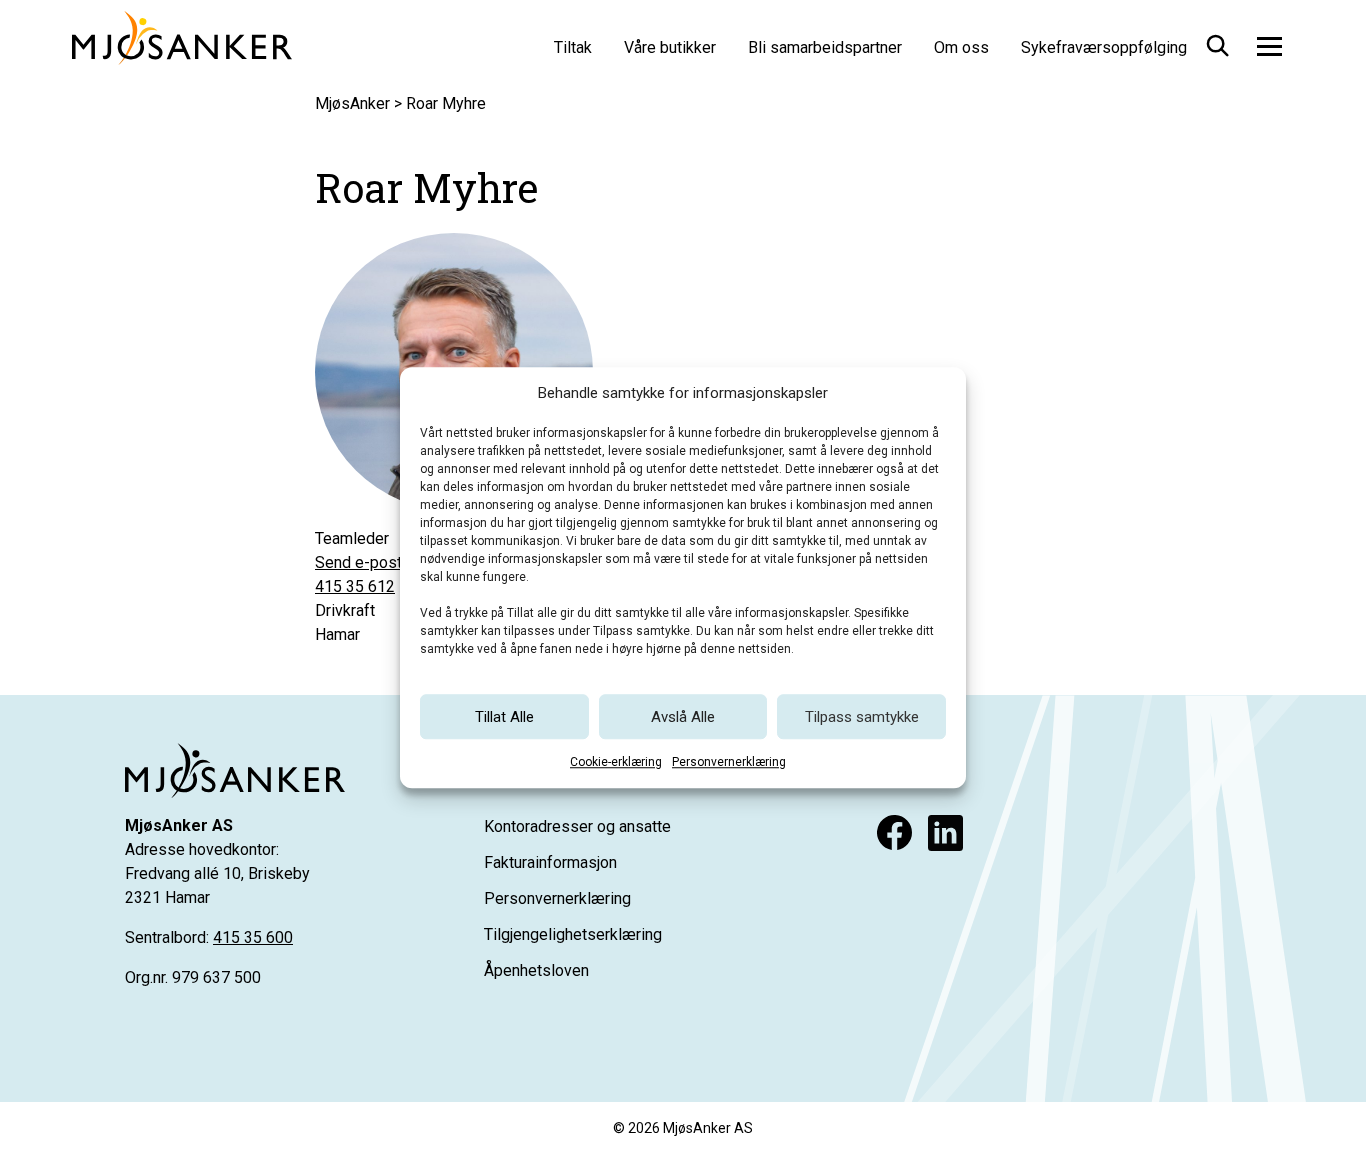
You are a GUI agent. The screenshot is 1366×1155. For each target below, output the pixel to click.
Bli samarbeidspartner (825, 47)
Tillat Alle (504, 717)
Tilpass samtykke (862, 717)
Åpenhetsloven (536, 970)
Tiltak (573, 47)
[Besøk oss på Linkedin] (945, 832)
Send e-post (358, 562)
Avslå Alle (683, 717)
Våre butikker (670, 47)
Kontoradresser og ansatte (577, 826)
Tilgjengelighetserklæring (573, 934)
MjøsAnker (352, 103)
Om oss (961, 47)
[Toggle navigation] (1269, 46)
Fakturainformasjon (550, 862)
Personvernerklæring (729, 762)
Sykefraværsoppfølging (1104, 47)
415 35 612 (355, 586)
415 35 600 (253, 937)
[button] (1216, 42)
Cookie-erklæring (616, 762)
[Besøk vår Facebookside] (894, 832)
